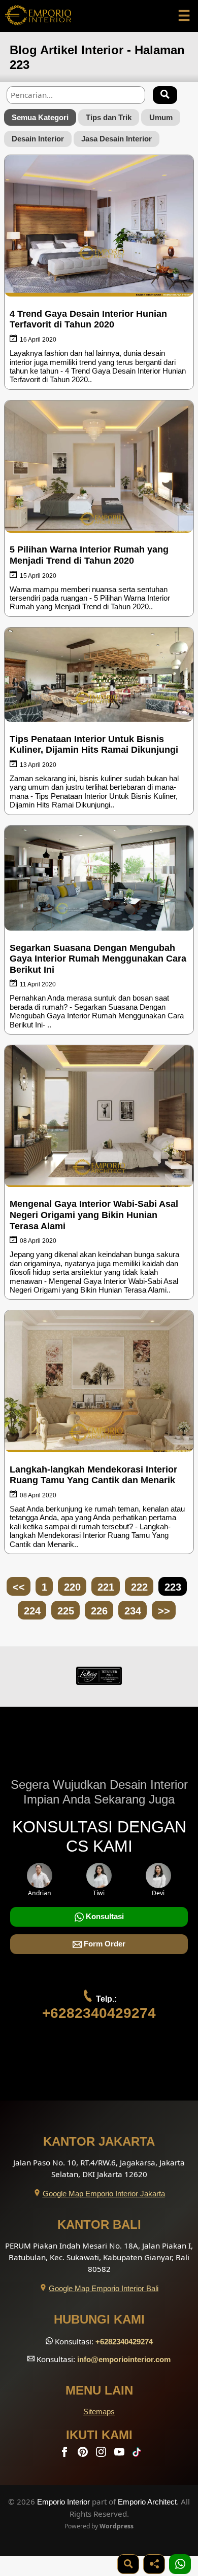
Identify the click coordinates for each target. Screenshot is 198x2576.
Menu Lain (99, 2390)
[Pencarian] (165, 95)
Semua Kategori (40, 117)
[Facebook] (65, 2454)
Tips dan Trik (109, 117)
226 (99, 1611)
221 (106, 1587)
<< (19, 1587)
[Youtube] (120, 2454)
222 (139, 1587)
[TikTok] (139, 2454)
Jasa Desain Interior (117, 139)
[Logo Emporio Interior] (38, 16)
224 (32, 1611)
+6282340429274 (99, 2013)
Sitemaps (99, 2412)
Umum (161, 117)
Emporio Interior (63, 2502)
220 (72, 1587)
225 (66, 1611)
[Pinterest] (84, 2454)
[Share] (154, 2564)
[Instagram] (102, 2454)
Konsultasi (104, 1916)
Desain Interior (38, 139)
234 (133, 1611)
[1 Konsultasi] (180, 2564)
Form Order (104, 1944)
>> (164, 1611)
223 (173, 1587)
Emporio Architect (147, 2502)
